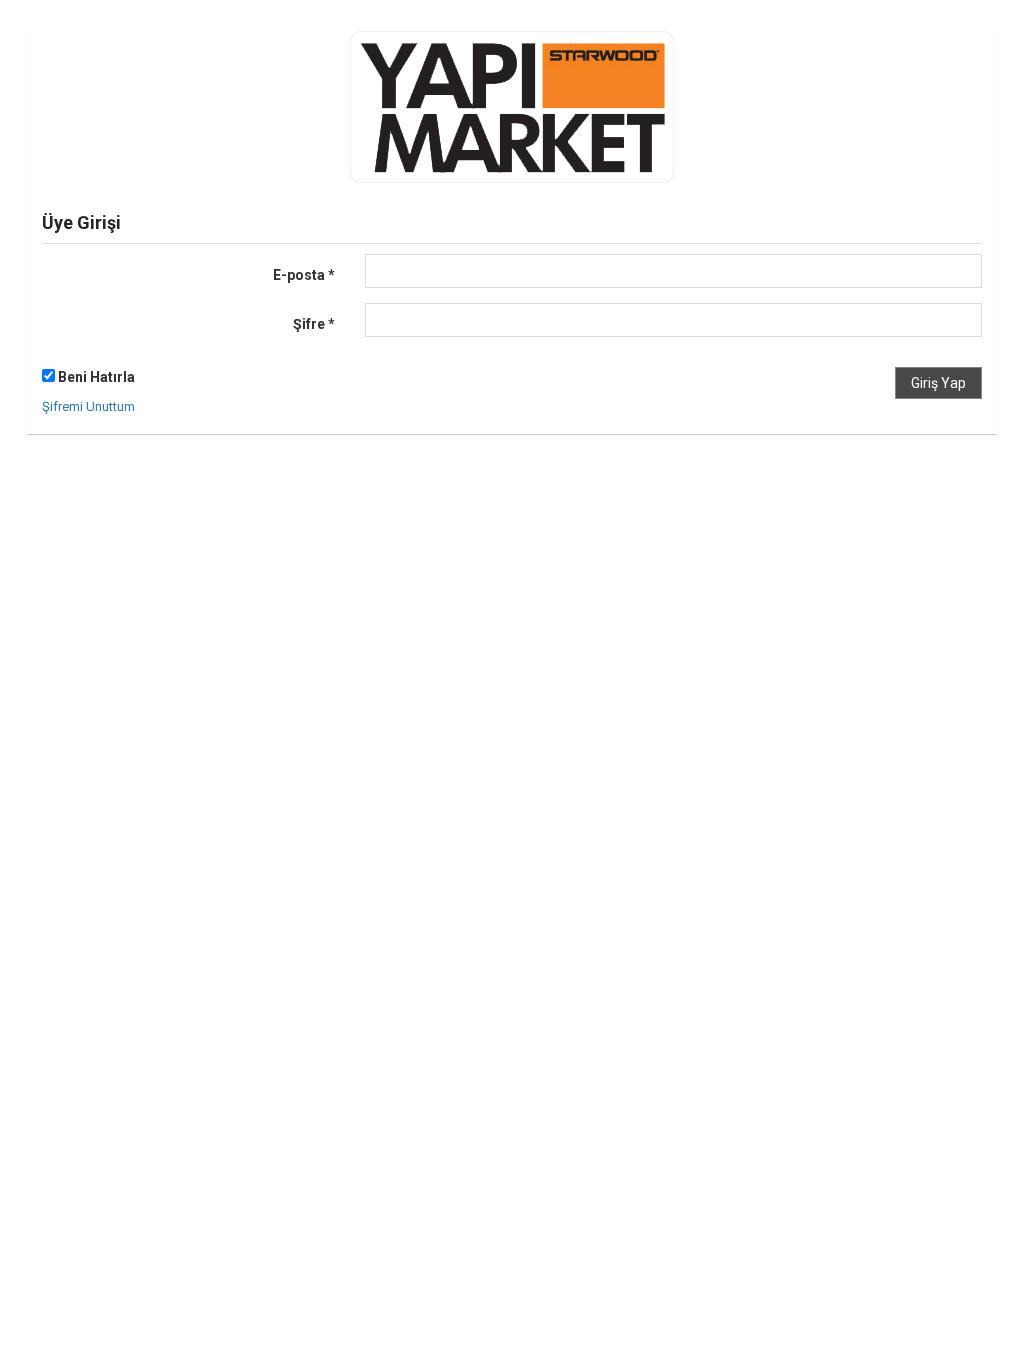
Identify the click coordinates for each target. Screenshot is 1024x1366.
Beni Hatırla (95, 377)
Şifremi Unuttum (88, 406)
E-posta (304, 275)
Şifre (314, 324)
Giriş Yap (938, 383)
